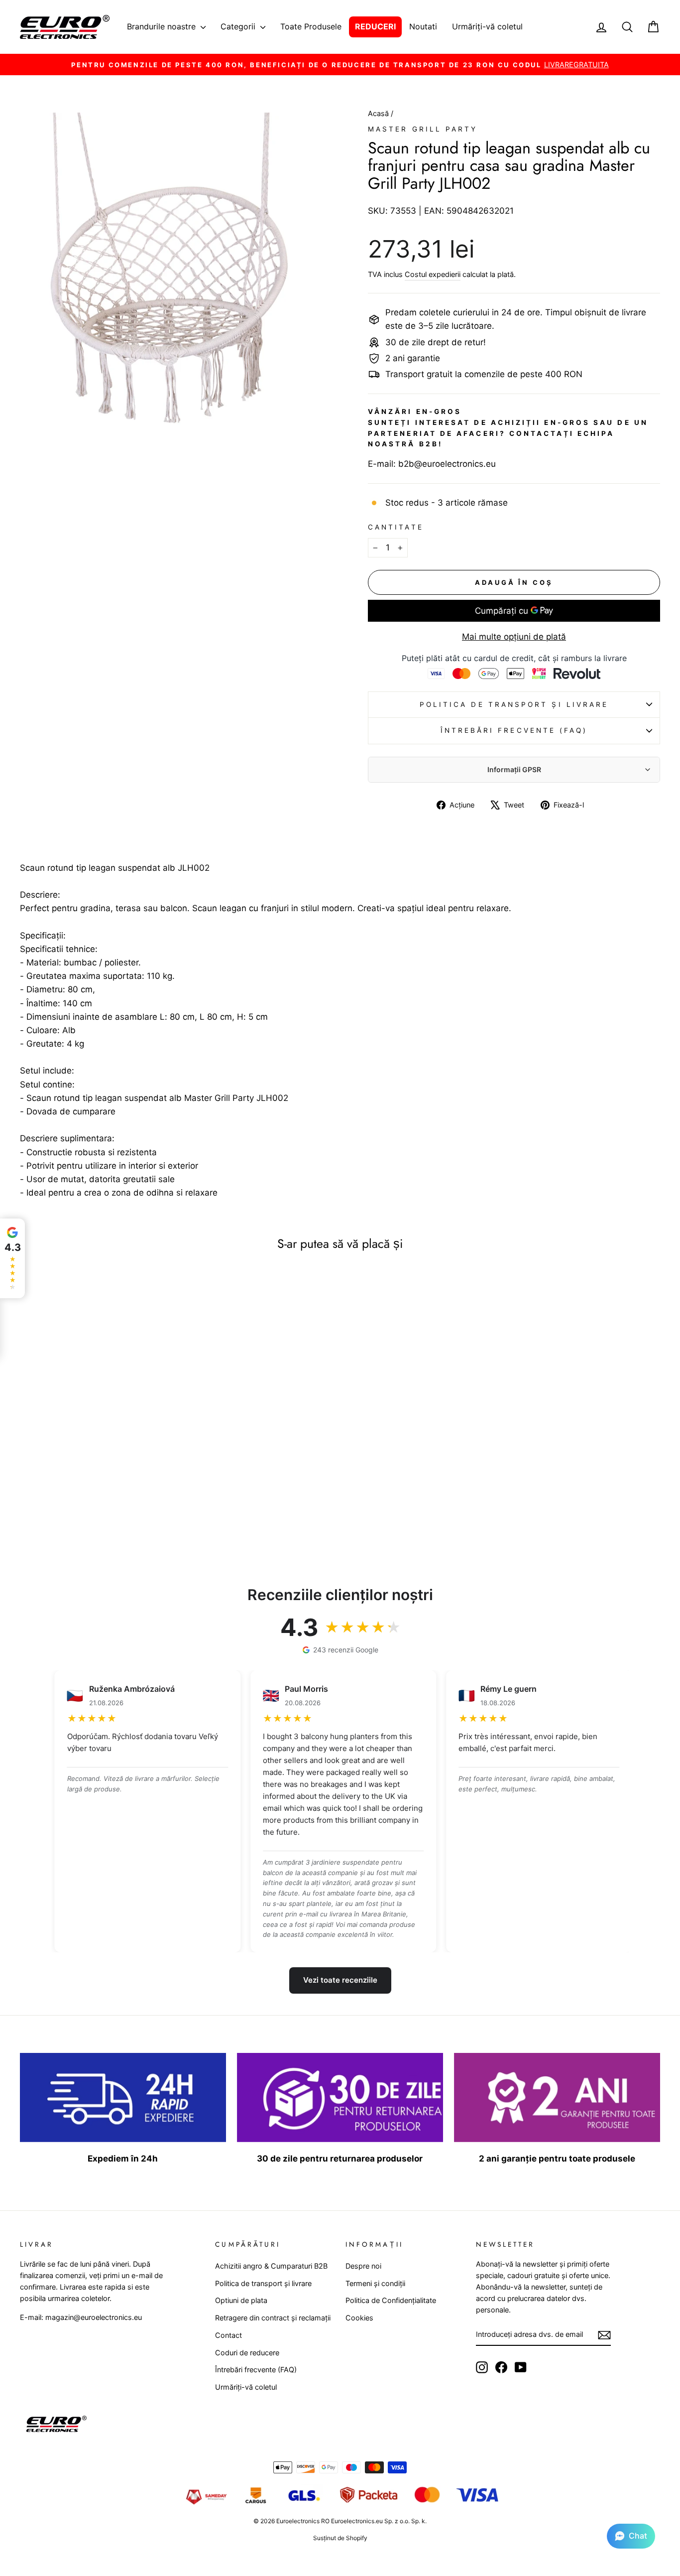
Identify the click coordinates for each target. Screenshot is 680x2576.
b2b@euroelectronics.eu (447, 464)
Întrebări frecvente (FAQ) (514, 730)
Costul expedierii (433, 274)
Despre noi (363, 2266)
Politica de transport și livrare (514, 704)
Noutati (423, 26)
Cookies (359, 2318)
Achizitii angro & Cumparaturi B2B (271, 2266)
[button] (631, 2536)
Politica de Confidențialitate (391, 2300)
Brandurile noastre (163, 26)
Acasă (379, 113)
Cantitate (396, 527)
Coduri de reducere (247, 2353)
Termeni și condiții (375, 2283)
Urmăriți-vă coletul (487, 26)
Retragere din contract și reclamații (273, 2318)
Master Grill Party (423, 129)
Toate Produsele (311, 26)
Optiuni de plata (241, 2300)
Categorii (239, 26)
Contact (228, 2335)
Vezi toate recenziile (340, 1980)
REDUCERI (375, 26)
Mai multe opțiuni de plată (514, 637)
